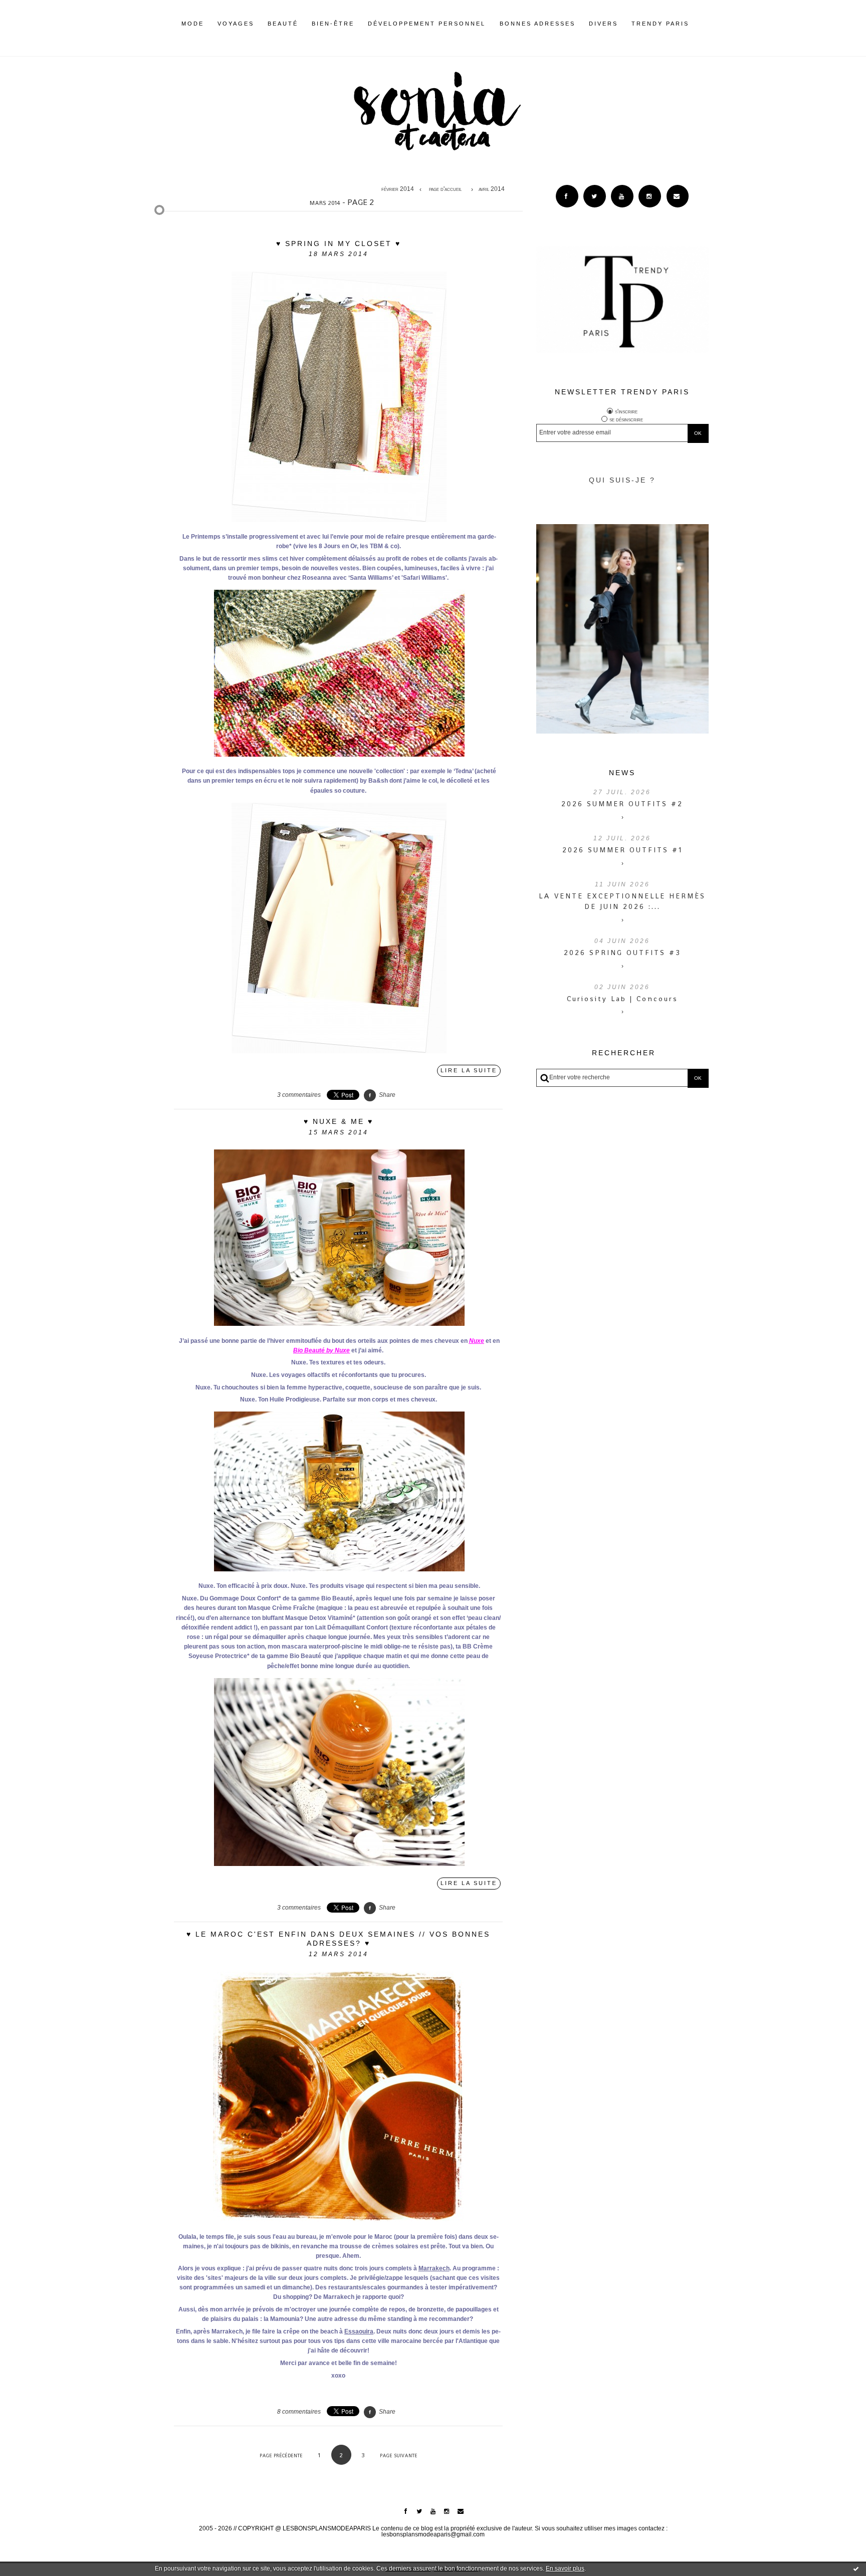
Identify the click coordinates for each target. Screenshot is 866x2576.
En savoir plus (565, 2568)
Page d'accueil (445, 189)
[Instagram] (650, 196)
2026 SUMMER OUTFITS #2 (622, 804)
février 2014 (398, 189)
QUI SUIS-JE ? (622, 480)
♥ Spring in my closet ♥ (339, 244)
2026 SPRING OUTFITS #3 (622, 953)
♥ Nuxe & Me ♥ (339, 1121)
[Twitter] (595, 196)
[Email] (678, 196)
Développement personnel (427, 24)
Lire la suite (469, 1070)
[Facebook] (567, 196)
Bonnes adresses (537, 24)
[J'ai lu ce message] (856, 2568)
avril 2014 (492, 189)
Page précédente (281, 2455)
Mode (193, 24)
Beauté (283, 24)
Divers (603, 24)
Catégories (704, 24)
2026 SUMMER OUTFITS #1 (622, 850)
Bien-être (333, 24)
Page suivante (399, 2455)
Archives (696, 24)
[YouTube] (622, 196)
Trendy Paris (660, 24)
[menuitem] (193, 32)
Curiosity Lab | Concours (622, 999)
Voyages (236, 24)
